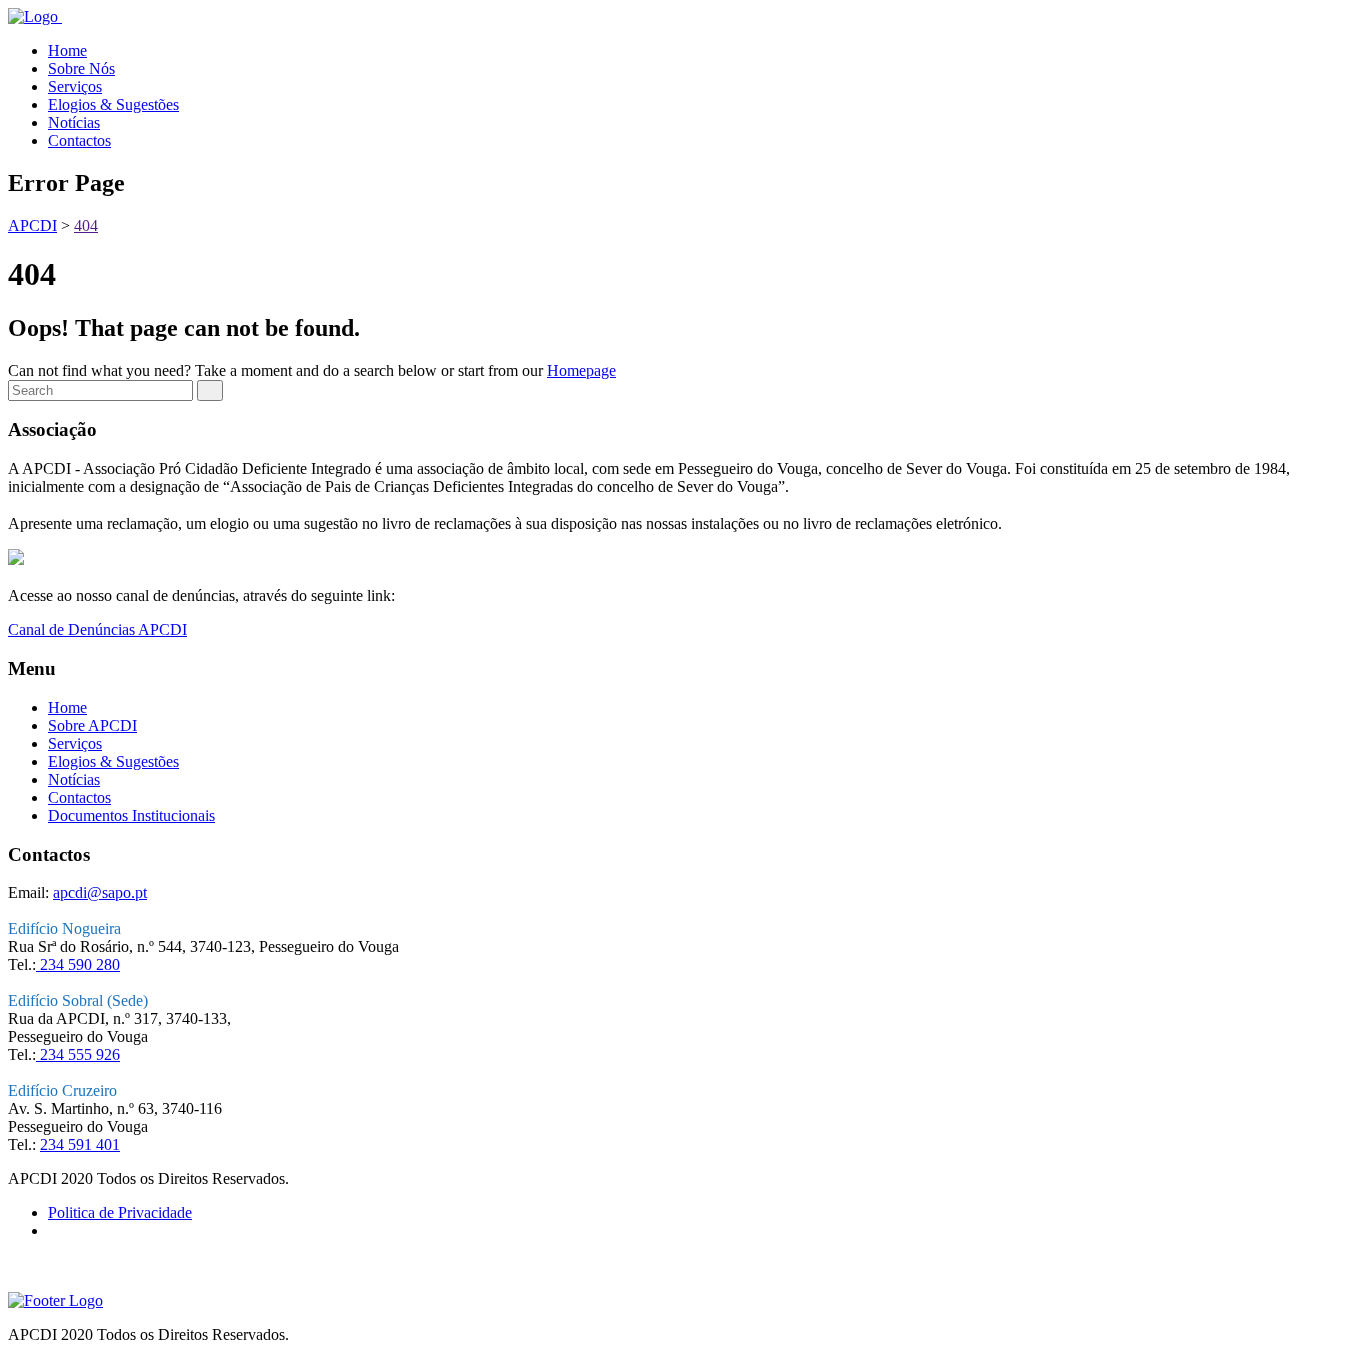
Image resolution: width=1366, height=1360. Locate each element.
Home (67, 50)
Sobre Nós (81, 68)
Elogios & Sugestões (113, 104)
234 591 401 (80, 1144)
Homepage (581, 370)
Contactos (79, 140)
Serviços (75, 86)
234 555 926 (78, 1054)
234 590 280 (78, 964)
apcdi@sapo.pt (100, 892)
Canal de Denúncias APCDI (97, 629)
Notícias (74, 122)
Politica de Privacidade (120, 1212)
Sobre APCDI (92, 725)
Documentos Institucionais (131, 815)
